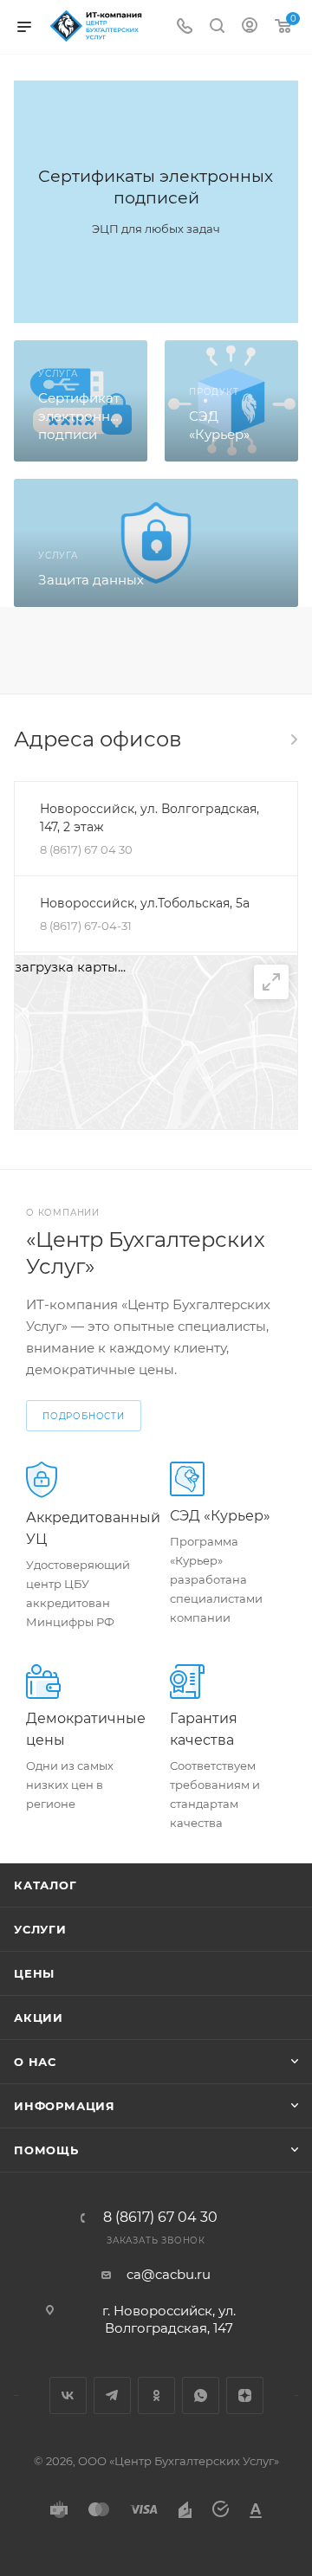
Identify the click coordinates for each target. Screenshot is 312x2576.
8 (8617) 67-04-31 (86, 926)
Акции (39, 2018)
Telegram (112, 2395)
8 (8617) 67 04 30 (86, 849)
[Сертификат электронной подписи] (81, 401)
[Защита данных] (156, 543)
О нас (35, 2062)
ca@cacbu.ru (169, 2274)
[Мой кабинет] (250, 27)
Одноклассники (156, 2395)
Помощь (46, 2150)
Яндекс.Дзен (245, 2395)
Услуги (40, 1929)
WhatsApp (201, 2395)
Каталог (45, 1885)
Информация (65, 2106)
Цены (34, 1973)
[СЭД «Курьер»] (231, 401)
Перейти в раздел (293, 739)
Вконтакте (68, 2395)
